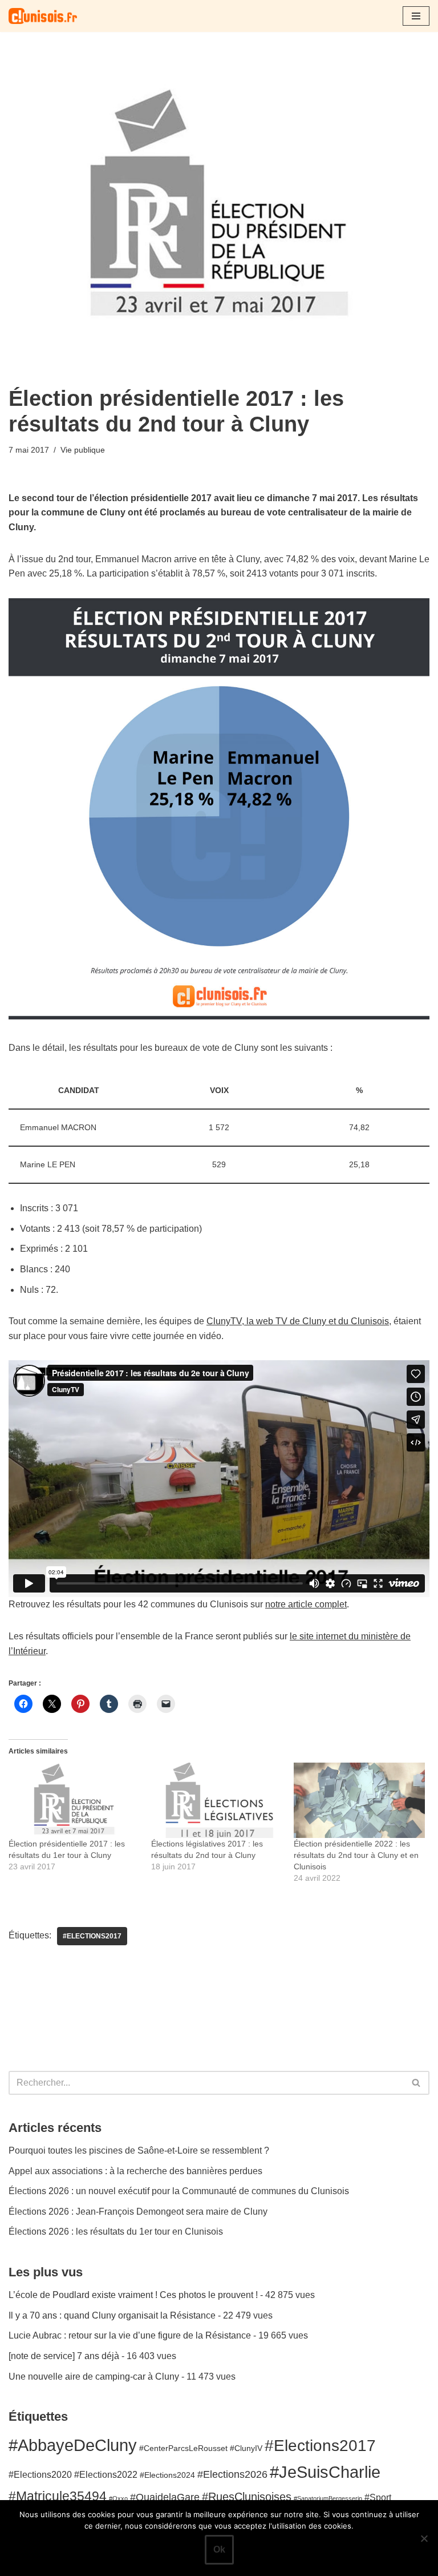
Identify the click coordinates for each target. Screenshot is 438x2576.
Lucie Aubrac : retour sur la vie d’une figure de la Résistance (130, 2335)
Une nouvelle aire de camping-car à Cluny (94, 2377)
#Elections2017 (92, 1936)
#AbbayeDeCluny (73, 2445)
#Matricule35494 (58, 2496)
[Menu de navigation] (416, 16)
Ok (219, 2549)
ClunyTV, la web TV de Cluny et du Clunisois (298, 1321)
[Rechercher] (417, 2083)
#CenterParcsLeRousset (183, 2448)
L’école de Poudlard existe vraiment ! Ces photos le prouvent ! (133, 2295)
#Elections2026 (232, 2474)
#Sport (378, 2497)
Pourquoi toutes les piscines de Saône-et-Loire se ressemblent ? (139, 2150)
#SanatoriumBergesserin (328, 2498)
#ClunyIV (246, 2448)
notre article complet (306, 1604)
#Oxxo (118, 2498)
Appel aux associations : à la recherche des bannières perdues (135, 2171)
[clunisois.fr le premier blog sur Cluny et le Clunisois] (43, 16)
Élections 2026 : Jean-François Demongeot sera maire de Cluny (138, 2212)
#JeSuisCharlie (325, 2472)
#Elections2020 (40, 2474)
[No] (424, 2538)
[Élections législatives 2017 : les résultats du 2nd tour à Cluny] (217, 1800)
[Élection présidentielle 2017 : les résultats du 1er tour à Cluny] (74, 1800)
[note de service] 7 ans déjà (64, 2356)
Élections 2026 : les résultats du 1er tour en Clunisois (116, 2232)
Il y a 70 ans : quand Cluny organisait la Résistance (112, 2315)
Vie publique (83, 450)
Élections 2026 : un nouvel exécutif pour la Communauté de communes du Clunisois (179, 2191)
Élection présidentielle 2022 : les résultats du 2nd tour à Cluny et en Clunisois (356, 1855)
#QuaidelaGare (165, 2497)
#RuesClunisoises (247, 2497)
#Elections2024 (167, 2475)
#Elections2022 (106, 2474)
